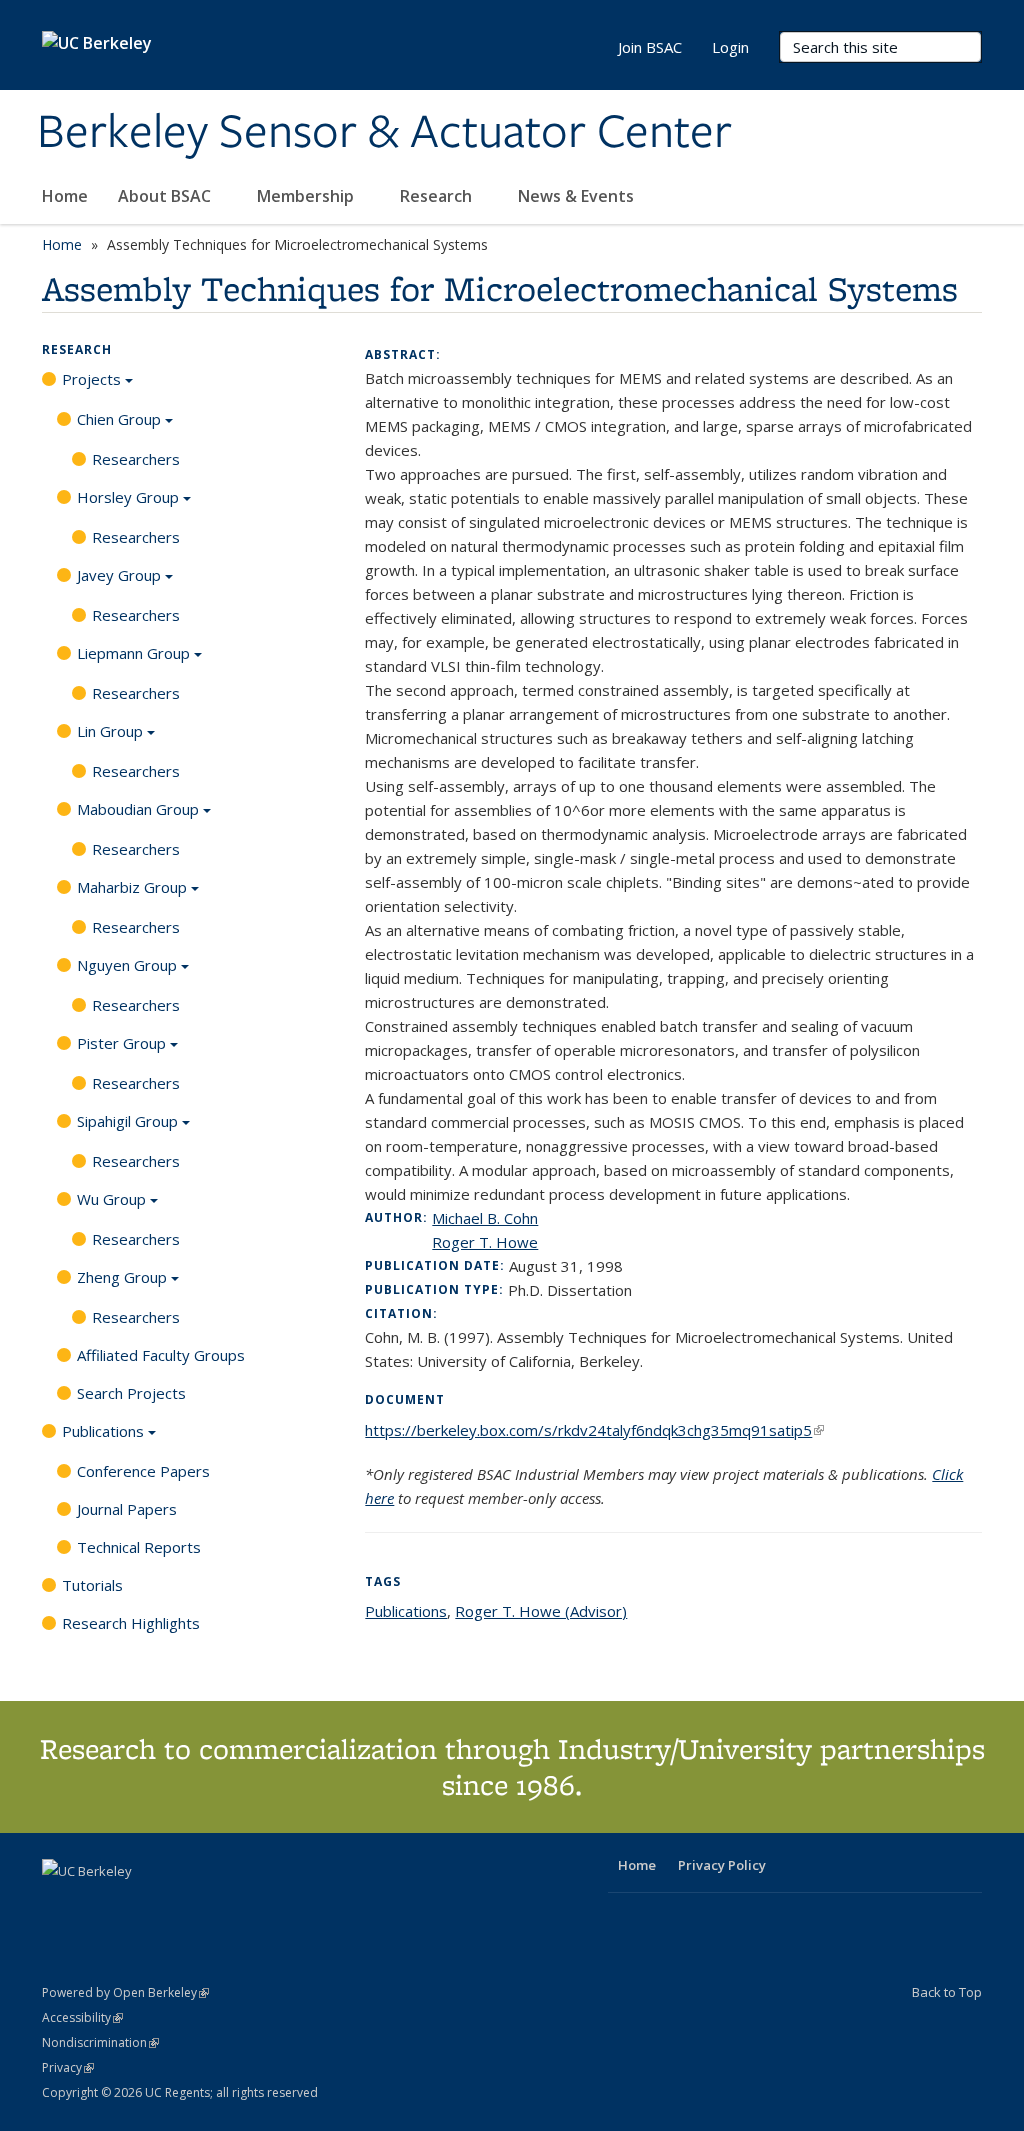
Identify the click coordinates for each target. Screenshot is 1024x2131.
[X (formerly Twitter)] (60, 1905)
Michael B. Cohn (485, 1218)
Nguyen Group (127, 965)
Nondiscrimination (100, 2042)
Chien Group (119, 419)
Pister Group (121, 1043)
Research (438, 196)
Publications (103, 1431)
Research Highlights (131, 1623)
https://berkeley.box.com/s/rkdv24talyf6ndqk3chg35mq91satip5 (594, 1430)
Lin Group (110, 731)
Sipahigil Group (127, 1121)
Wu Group (111, 1199)
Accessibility (82, 2017)
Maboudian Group (138, 809)
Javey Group (119, 575)
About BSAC (166, 196)
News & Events (578, 196)
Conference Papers (143, 1471)
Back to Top (947, 1992)
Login (730, 47)
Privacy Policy (722, 1865)
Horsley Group (128, 497)
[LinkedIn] (99, 1905)
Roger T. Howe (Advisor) (541, 1611)
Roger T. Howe (485, 1242)
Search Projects (131, 1393)
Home (65, 196)
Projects (91, 379)
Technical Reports (139, 1547)
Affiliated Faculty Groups (161, 1355)
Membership (307, 196)
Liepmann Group (133, 653)
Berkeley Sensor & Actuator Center (384, 133)
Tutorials (92, 1585)
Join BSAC (650, 47)
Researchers (136, 459)
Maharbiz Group (132, 887)
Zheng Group (122, 1277)
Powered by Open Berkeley (125, 1992)
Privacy (68, 2067)
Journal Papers (127, 1509)
